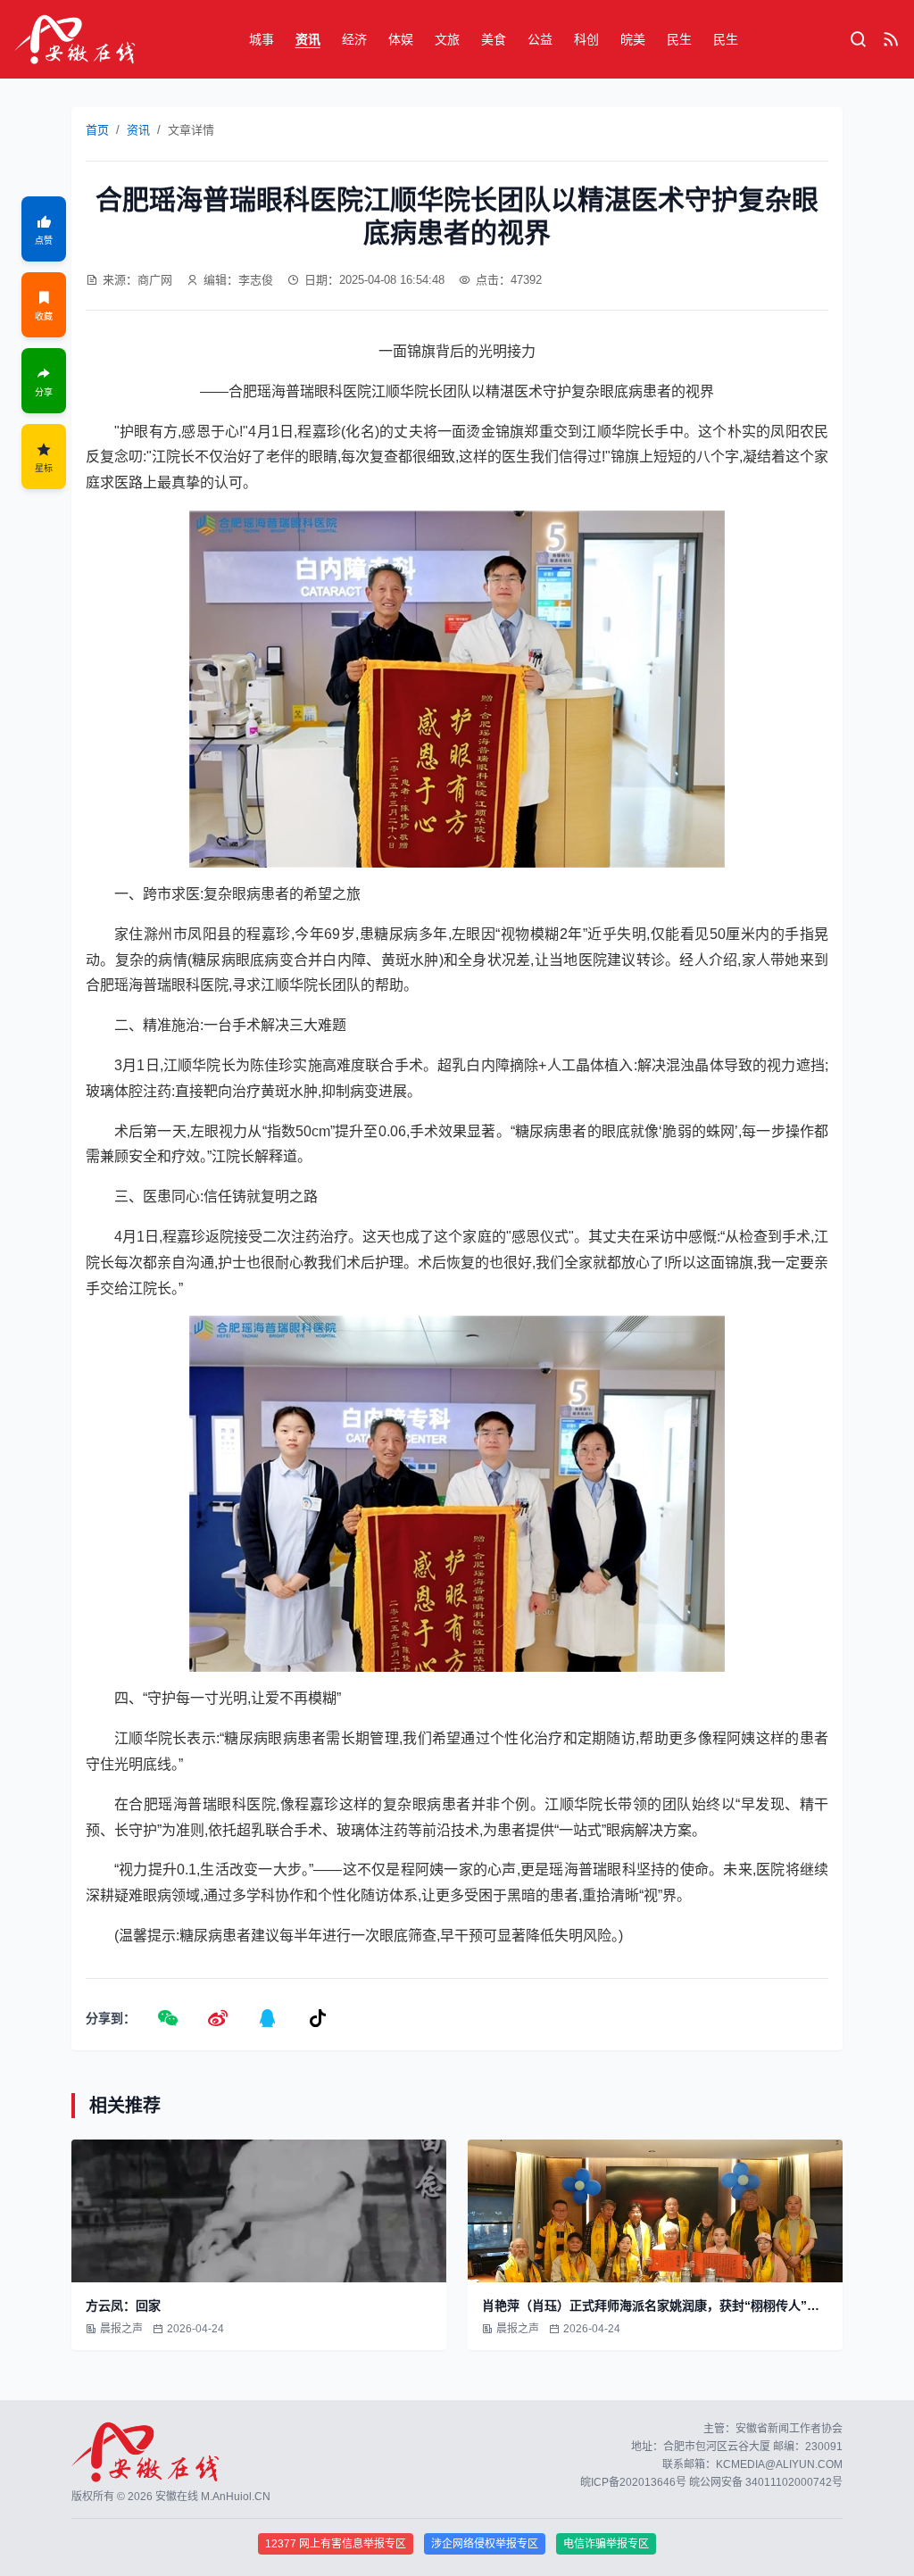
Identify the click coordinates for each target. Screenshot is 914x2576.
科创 (586, 39)
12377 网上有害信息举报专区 (336, 2544)
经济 (354, 39)
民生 (679, 39)
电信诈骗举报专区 (606, 2544)
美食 (494, 39)
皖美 (633, 39)
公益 (540, 39)
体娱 (401, 39)
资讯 (308, 39)
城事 (262, 39)
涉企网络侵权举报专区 (485, 2544)
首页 (97, 130)
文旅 (447, 39)
